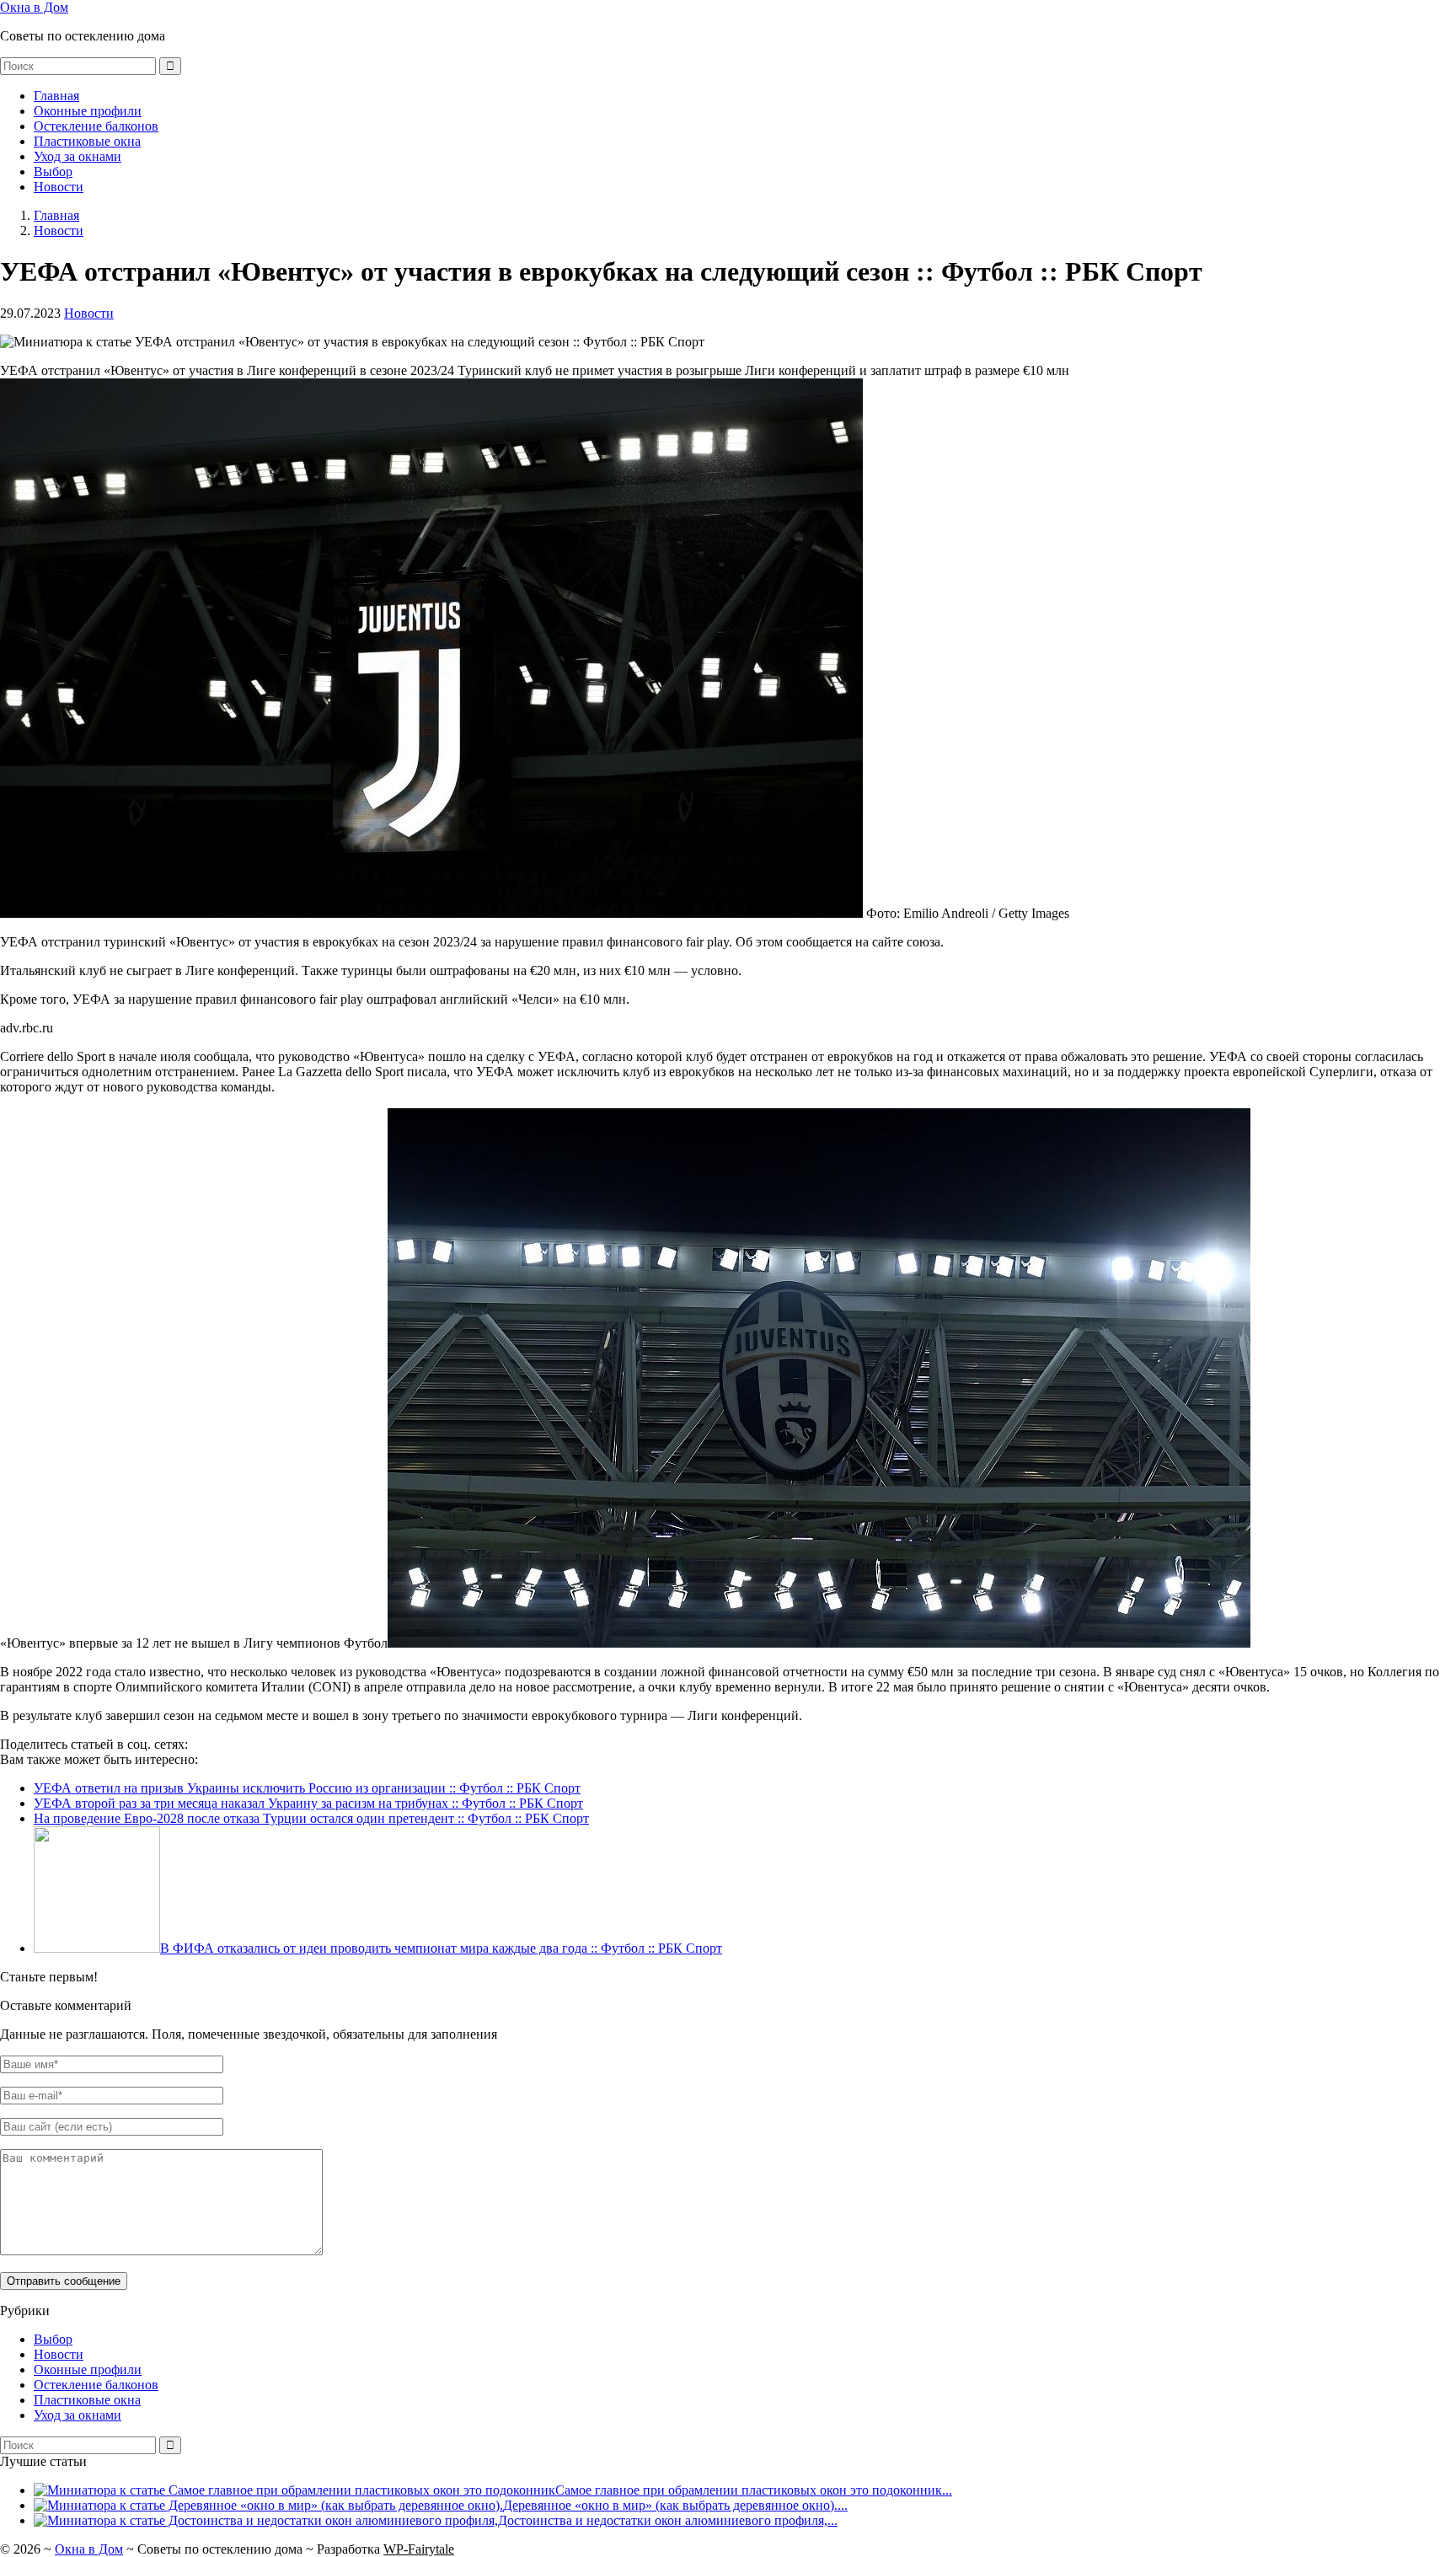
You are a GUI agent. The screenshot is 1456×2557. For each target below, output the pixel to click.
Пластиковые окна (87, 141)
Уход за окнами (78, 156)
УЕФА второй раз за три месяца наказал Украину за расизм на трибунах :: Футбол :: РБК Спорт (308, 1803)
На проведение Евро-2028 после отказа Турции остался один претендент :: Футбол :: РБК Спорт (311, 1818)
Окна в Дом (34, 7)
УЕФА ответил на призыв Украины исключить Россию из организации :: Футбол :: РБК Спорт (307, 1788)
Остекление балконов (96, 126)
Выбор (53, 172)
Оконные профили (88, 111)
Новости (59, 187)
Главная (56, 96)
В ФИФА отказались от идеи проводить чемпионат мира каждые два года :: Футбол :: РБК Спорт (441, 1948)
